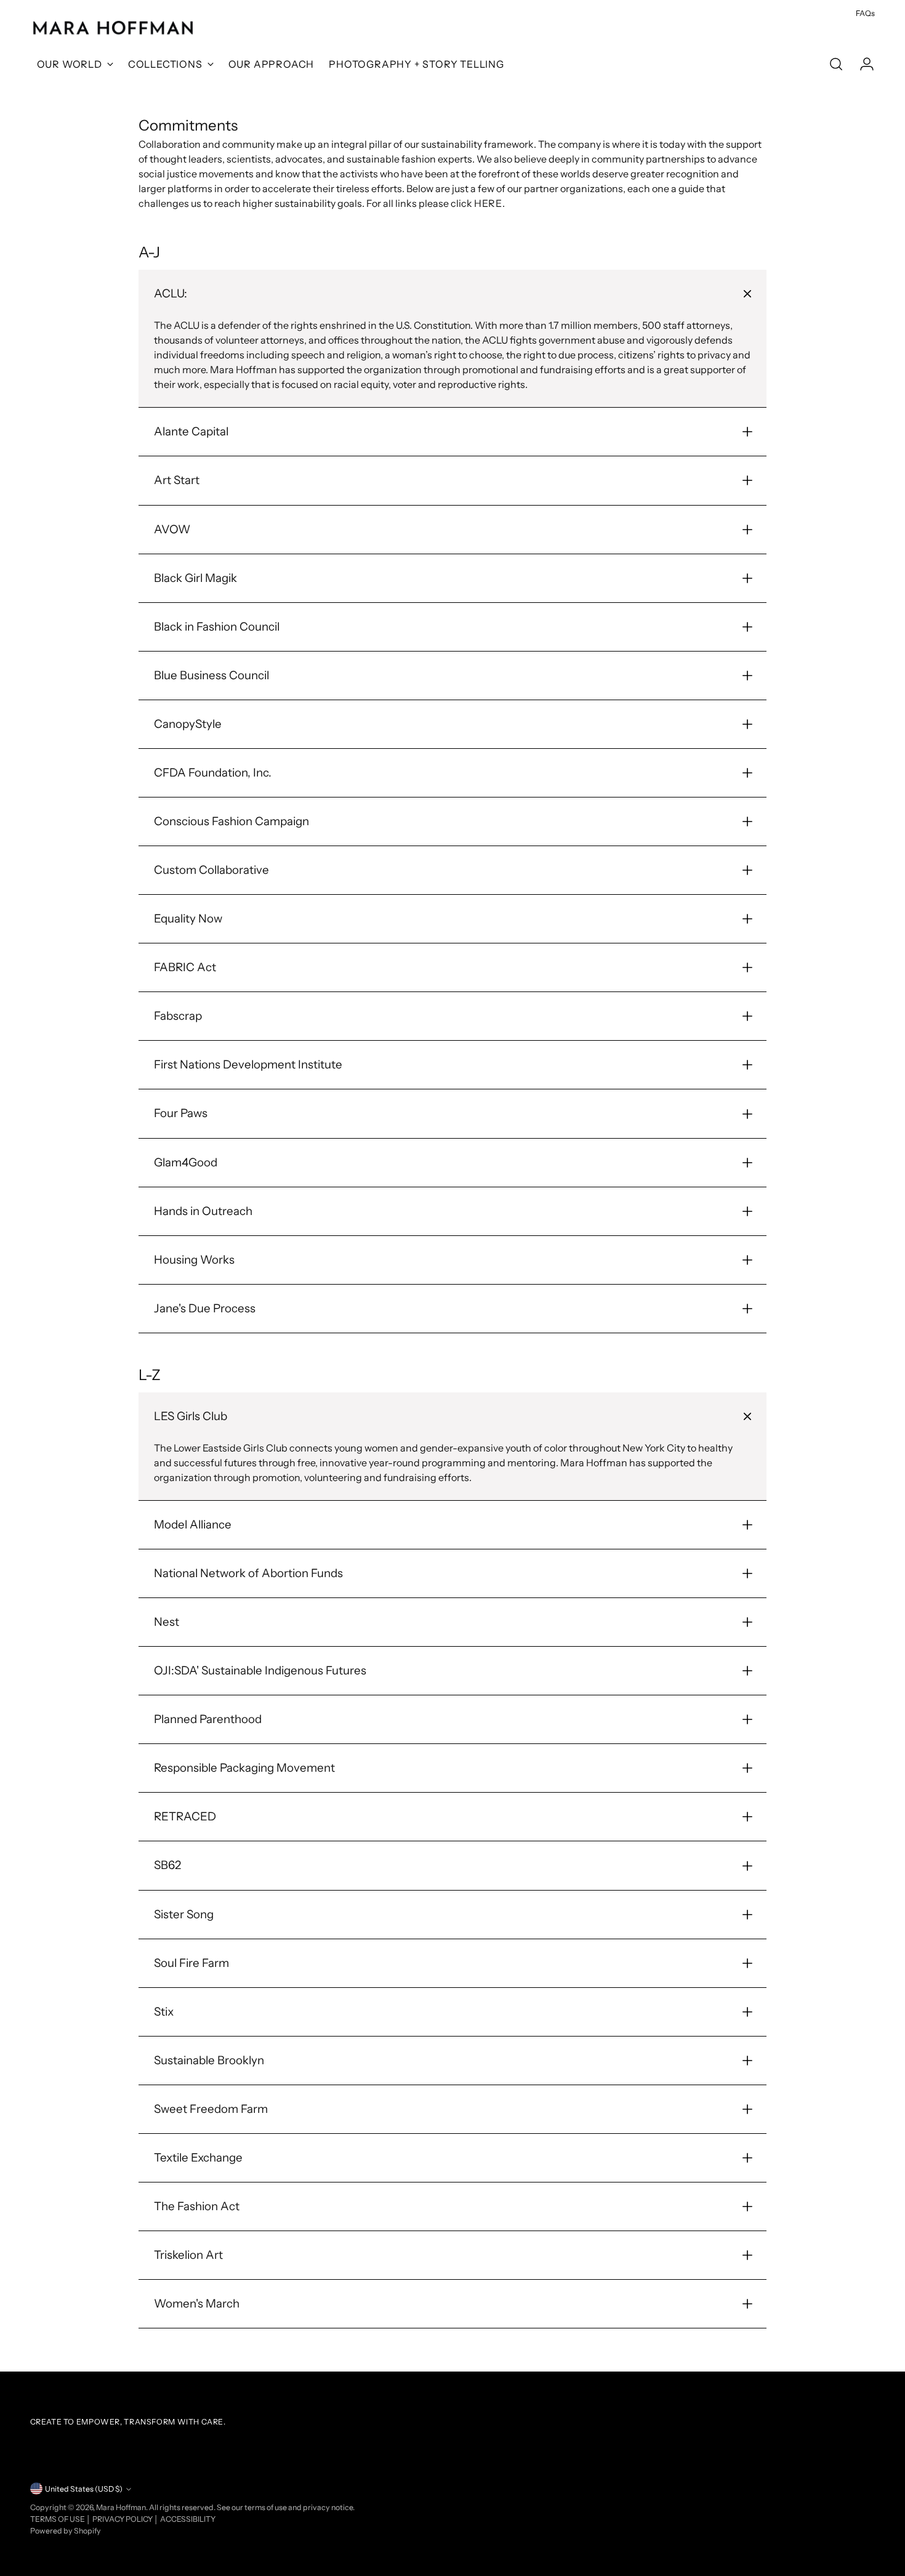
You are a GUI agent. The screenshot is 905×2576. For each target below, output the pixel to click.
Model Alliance (193, 1524)
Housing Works (194, 1260)
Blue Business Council (211, 675)
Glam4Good (186, 1162)
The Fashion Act (197, 2206)
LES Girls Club (191, 1416)
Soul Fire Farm (191, 1963)
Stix (164, 2012)
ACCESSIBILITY (188, 2519)
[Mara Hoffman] (113, 28)
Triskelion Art (188, 2255)
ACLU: (171, 293)
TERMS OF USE (58, 2519)
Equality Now (188, 919)
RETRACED (185, 1816)
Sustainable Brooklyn (209, 2060)
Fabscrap (178, 1016)
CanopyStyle (188, 724)
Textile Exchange (198, 2158)
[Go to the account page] (862, 64)
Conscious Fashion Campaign (231, 821)
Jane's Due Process (205, 1308)
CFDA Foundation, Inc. (213, 773)
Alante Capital (191, 431)
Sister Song (184, 1914)
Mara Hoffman (121, 2507)
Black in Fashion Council (217, 627)
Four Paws (181, 1113)
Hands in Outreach (203, 1211)
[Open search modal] (836, 64)
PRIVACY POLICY (123, 2519)
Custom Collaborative (211, 870)
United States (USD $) (84, 2489)
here (488, 203)
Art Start (177, 480)
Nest (167, 1622)
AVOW (172, 529)
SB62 (167, 1865)
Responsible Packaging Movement (244, 1768)
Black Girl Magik (195, 578)
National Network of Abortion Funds (248, 1573)
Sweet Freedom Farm (211, 2109)
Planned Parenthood (208, 1719)
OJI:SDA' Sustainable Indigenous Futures (260, 1670)
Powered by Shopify (66, 2531)
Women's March (197, 2303)
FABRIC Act (185, 967)
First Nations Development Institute (248, 1064)
